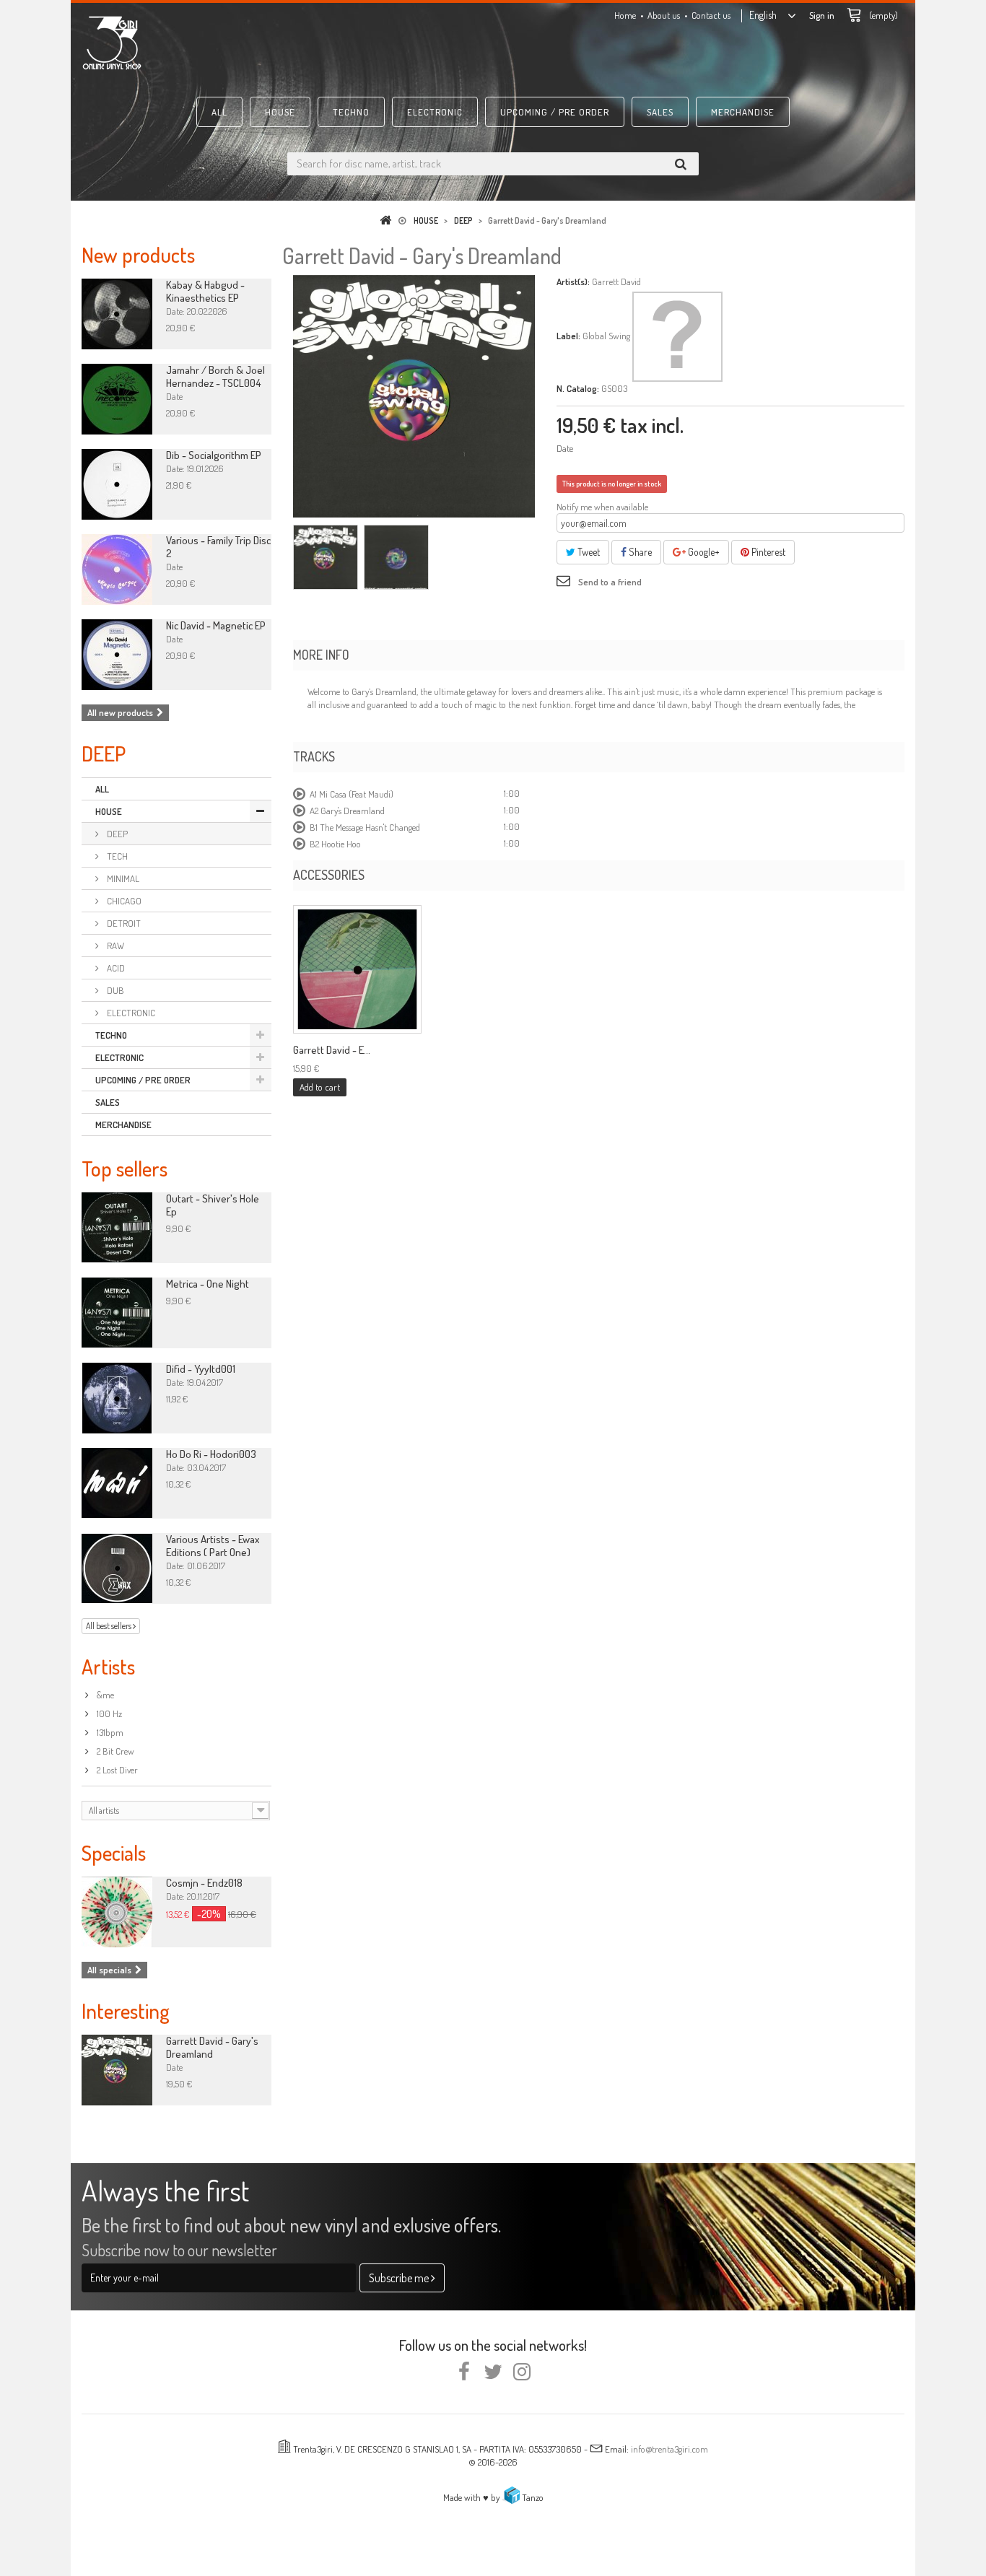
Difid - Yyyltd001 (201, 1369)
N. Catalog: (578, 388)
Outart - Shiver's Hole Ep (213, 1205)
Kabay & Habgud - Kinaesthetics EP (205, 291)
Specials (114, 1852)
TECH (116, 856)
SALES (660, 112)
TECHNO (351, 112)
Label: (568, 336)
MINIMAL (122, 878)
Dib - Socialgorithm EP (214, 455)
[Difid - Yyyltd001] (117, 1398)
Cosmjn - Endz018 (204, 1883)
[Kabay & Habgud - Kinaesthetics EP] (117, 314)
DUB (114, 990)
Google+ (703, 552)
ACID (115, 968)
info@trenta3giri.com (669, 2449)
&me (104, 1695)
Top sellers (125, 1168)
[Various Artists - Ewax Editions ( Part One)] (117, 1568)
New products (138, 254)
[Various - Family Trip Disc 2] (117, 569)
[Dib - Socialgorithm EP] (117, 484)
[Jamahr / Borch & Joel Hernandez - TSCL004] (117, 399)
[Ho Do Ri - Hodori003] (117, 1483)
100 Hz (108, 1713)
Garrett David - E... (332, 1050)
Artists (108, 1666)
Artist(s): (573, 281)
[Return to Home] (388, 221)
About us (664, 15)
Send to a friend (610, 582)
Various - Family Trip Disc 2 (218, 547)
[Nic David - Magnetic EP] (117, 655)
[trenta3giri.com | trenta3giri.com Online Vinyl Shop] (211, 43)
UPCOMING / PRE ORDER (555, 112)
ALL (219, 112)
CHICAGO (123, 901)
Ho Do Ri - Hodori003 (211, 1454)
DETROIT (123, 923)
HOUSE (280, 112)
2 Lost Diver (116, 1770)
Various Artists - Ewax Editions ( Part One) (213, 1546)
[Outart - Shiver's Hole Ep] (117, 1228)
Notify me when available (602, 507)
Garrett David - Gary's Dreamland (212, 2047)
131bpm (109, 1732)
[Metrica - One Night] (117, 1313)
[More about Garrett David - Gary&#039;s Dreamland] (117, 2070)
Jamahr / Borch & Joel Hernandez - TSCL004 (215, 376)
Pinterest (767, 552)
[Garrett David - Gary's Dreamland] (326, 557)
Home (625, 15)
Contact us (711, 15)
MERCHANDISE (743, 112)
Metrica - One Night (208, 1284)
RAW (114, 946)
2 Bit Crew (114, 1751)
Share (639, 552)
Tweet (588, 552)
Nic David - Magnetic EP (216, 625)
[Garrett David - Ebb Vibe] (357, 969)
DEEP (116, 834)
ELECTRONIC (435, 112)
